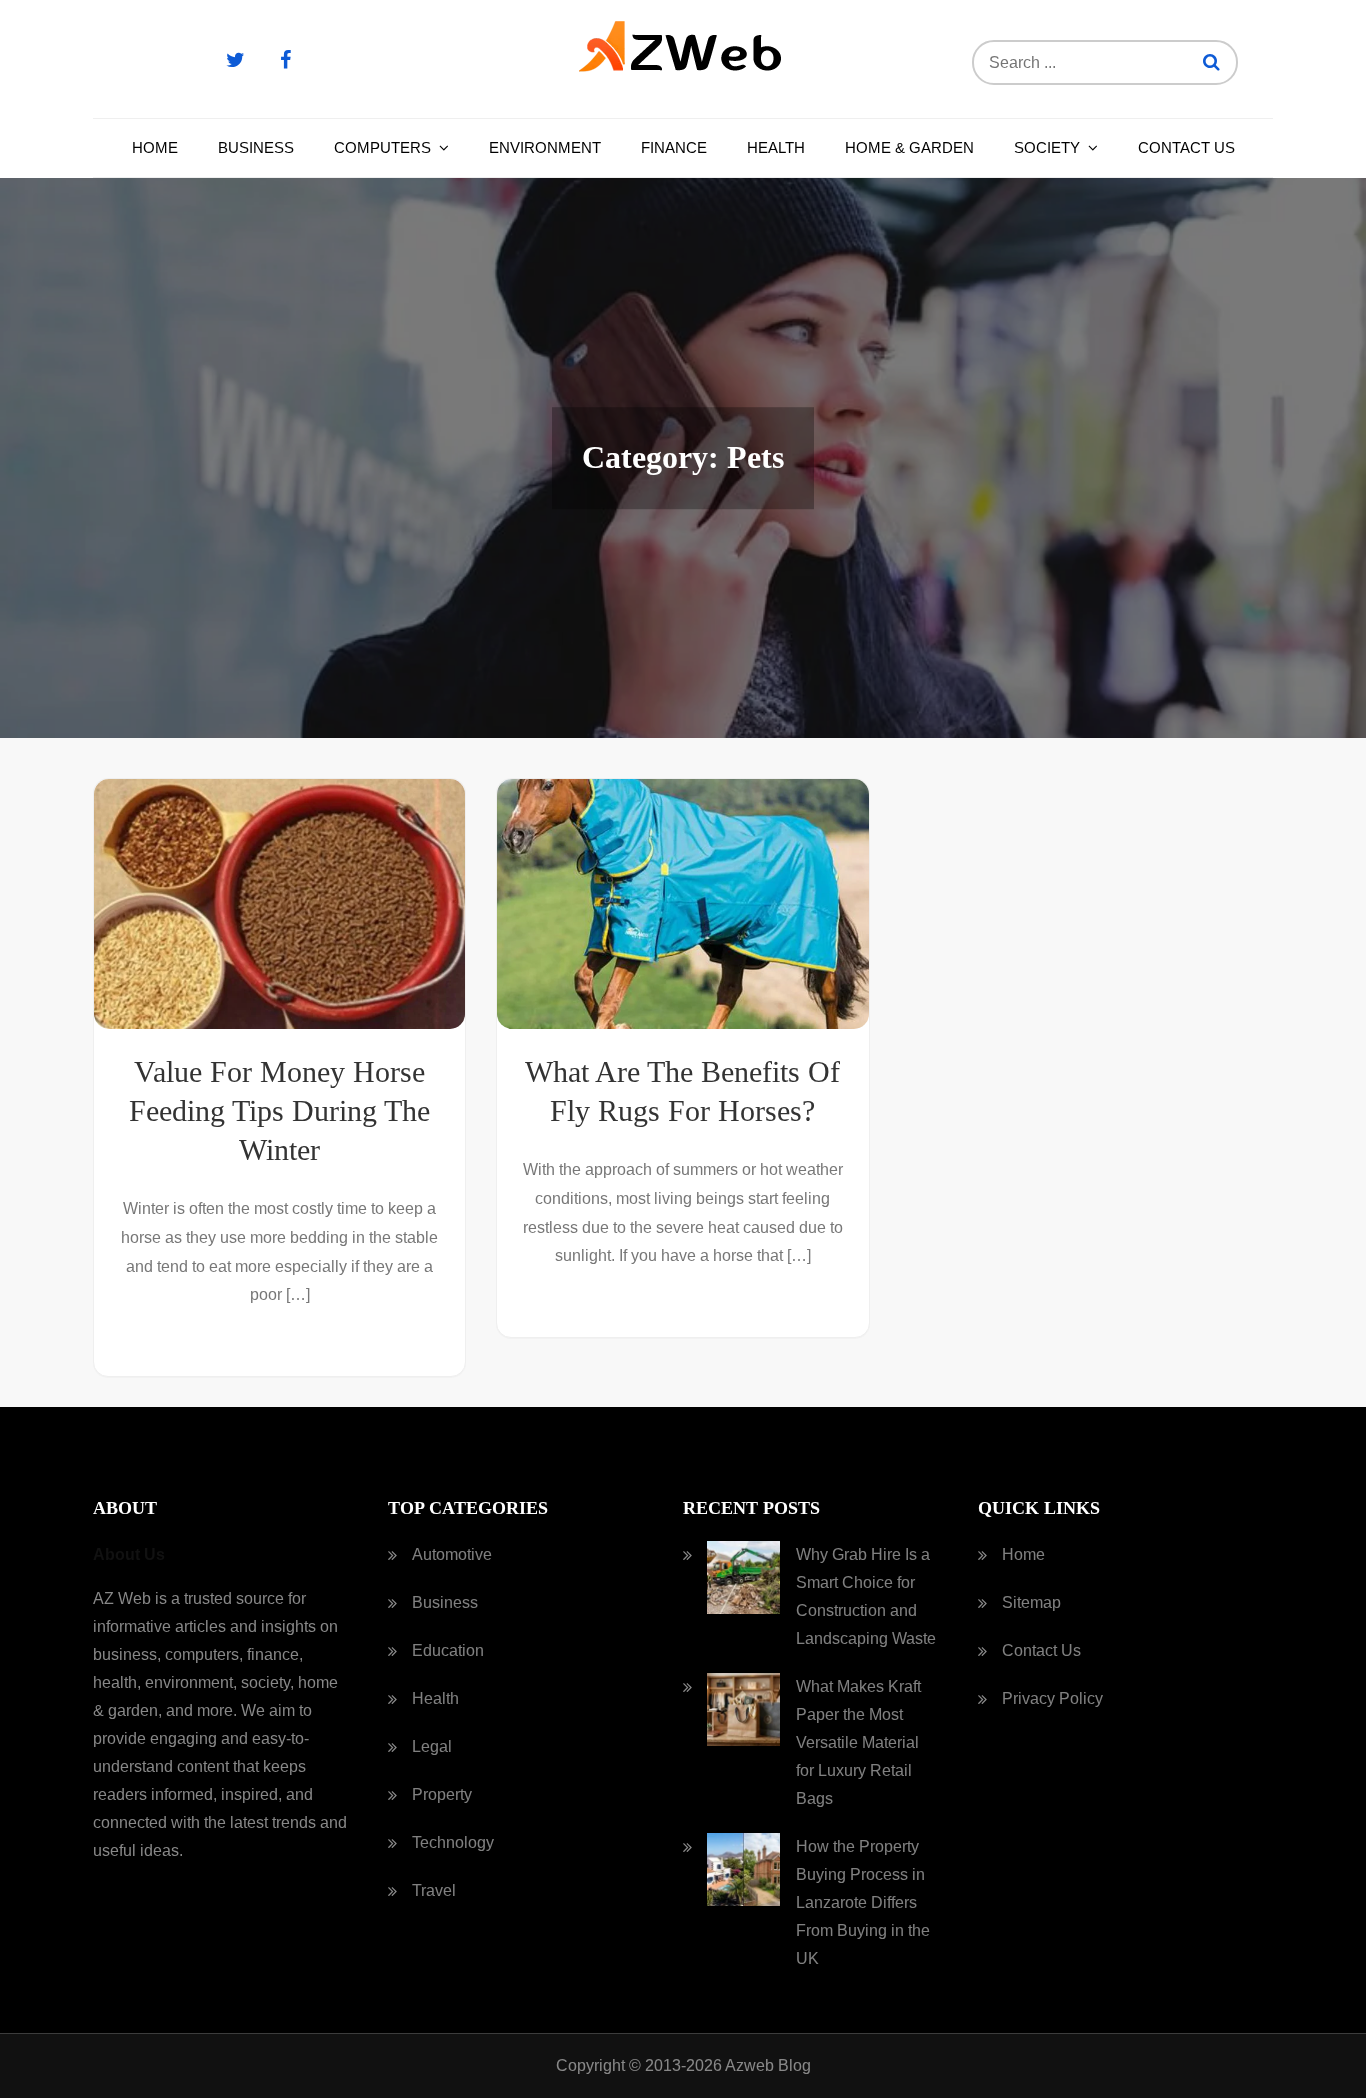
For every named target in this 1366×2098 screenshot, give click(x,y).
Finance (674, 147)
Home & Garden (909, 147)
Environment (545, 147)
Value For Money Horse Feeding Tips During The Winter (279, 1110)
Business (256, 147)
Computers (382, 147)
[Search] (1211, 62)
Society (1047, 147)
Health (776, 147)
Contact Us (1186, 147)
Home (155, 147)
